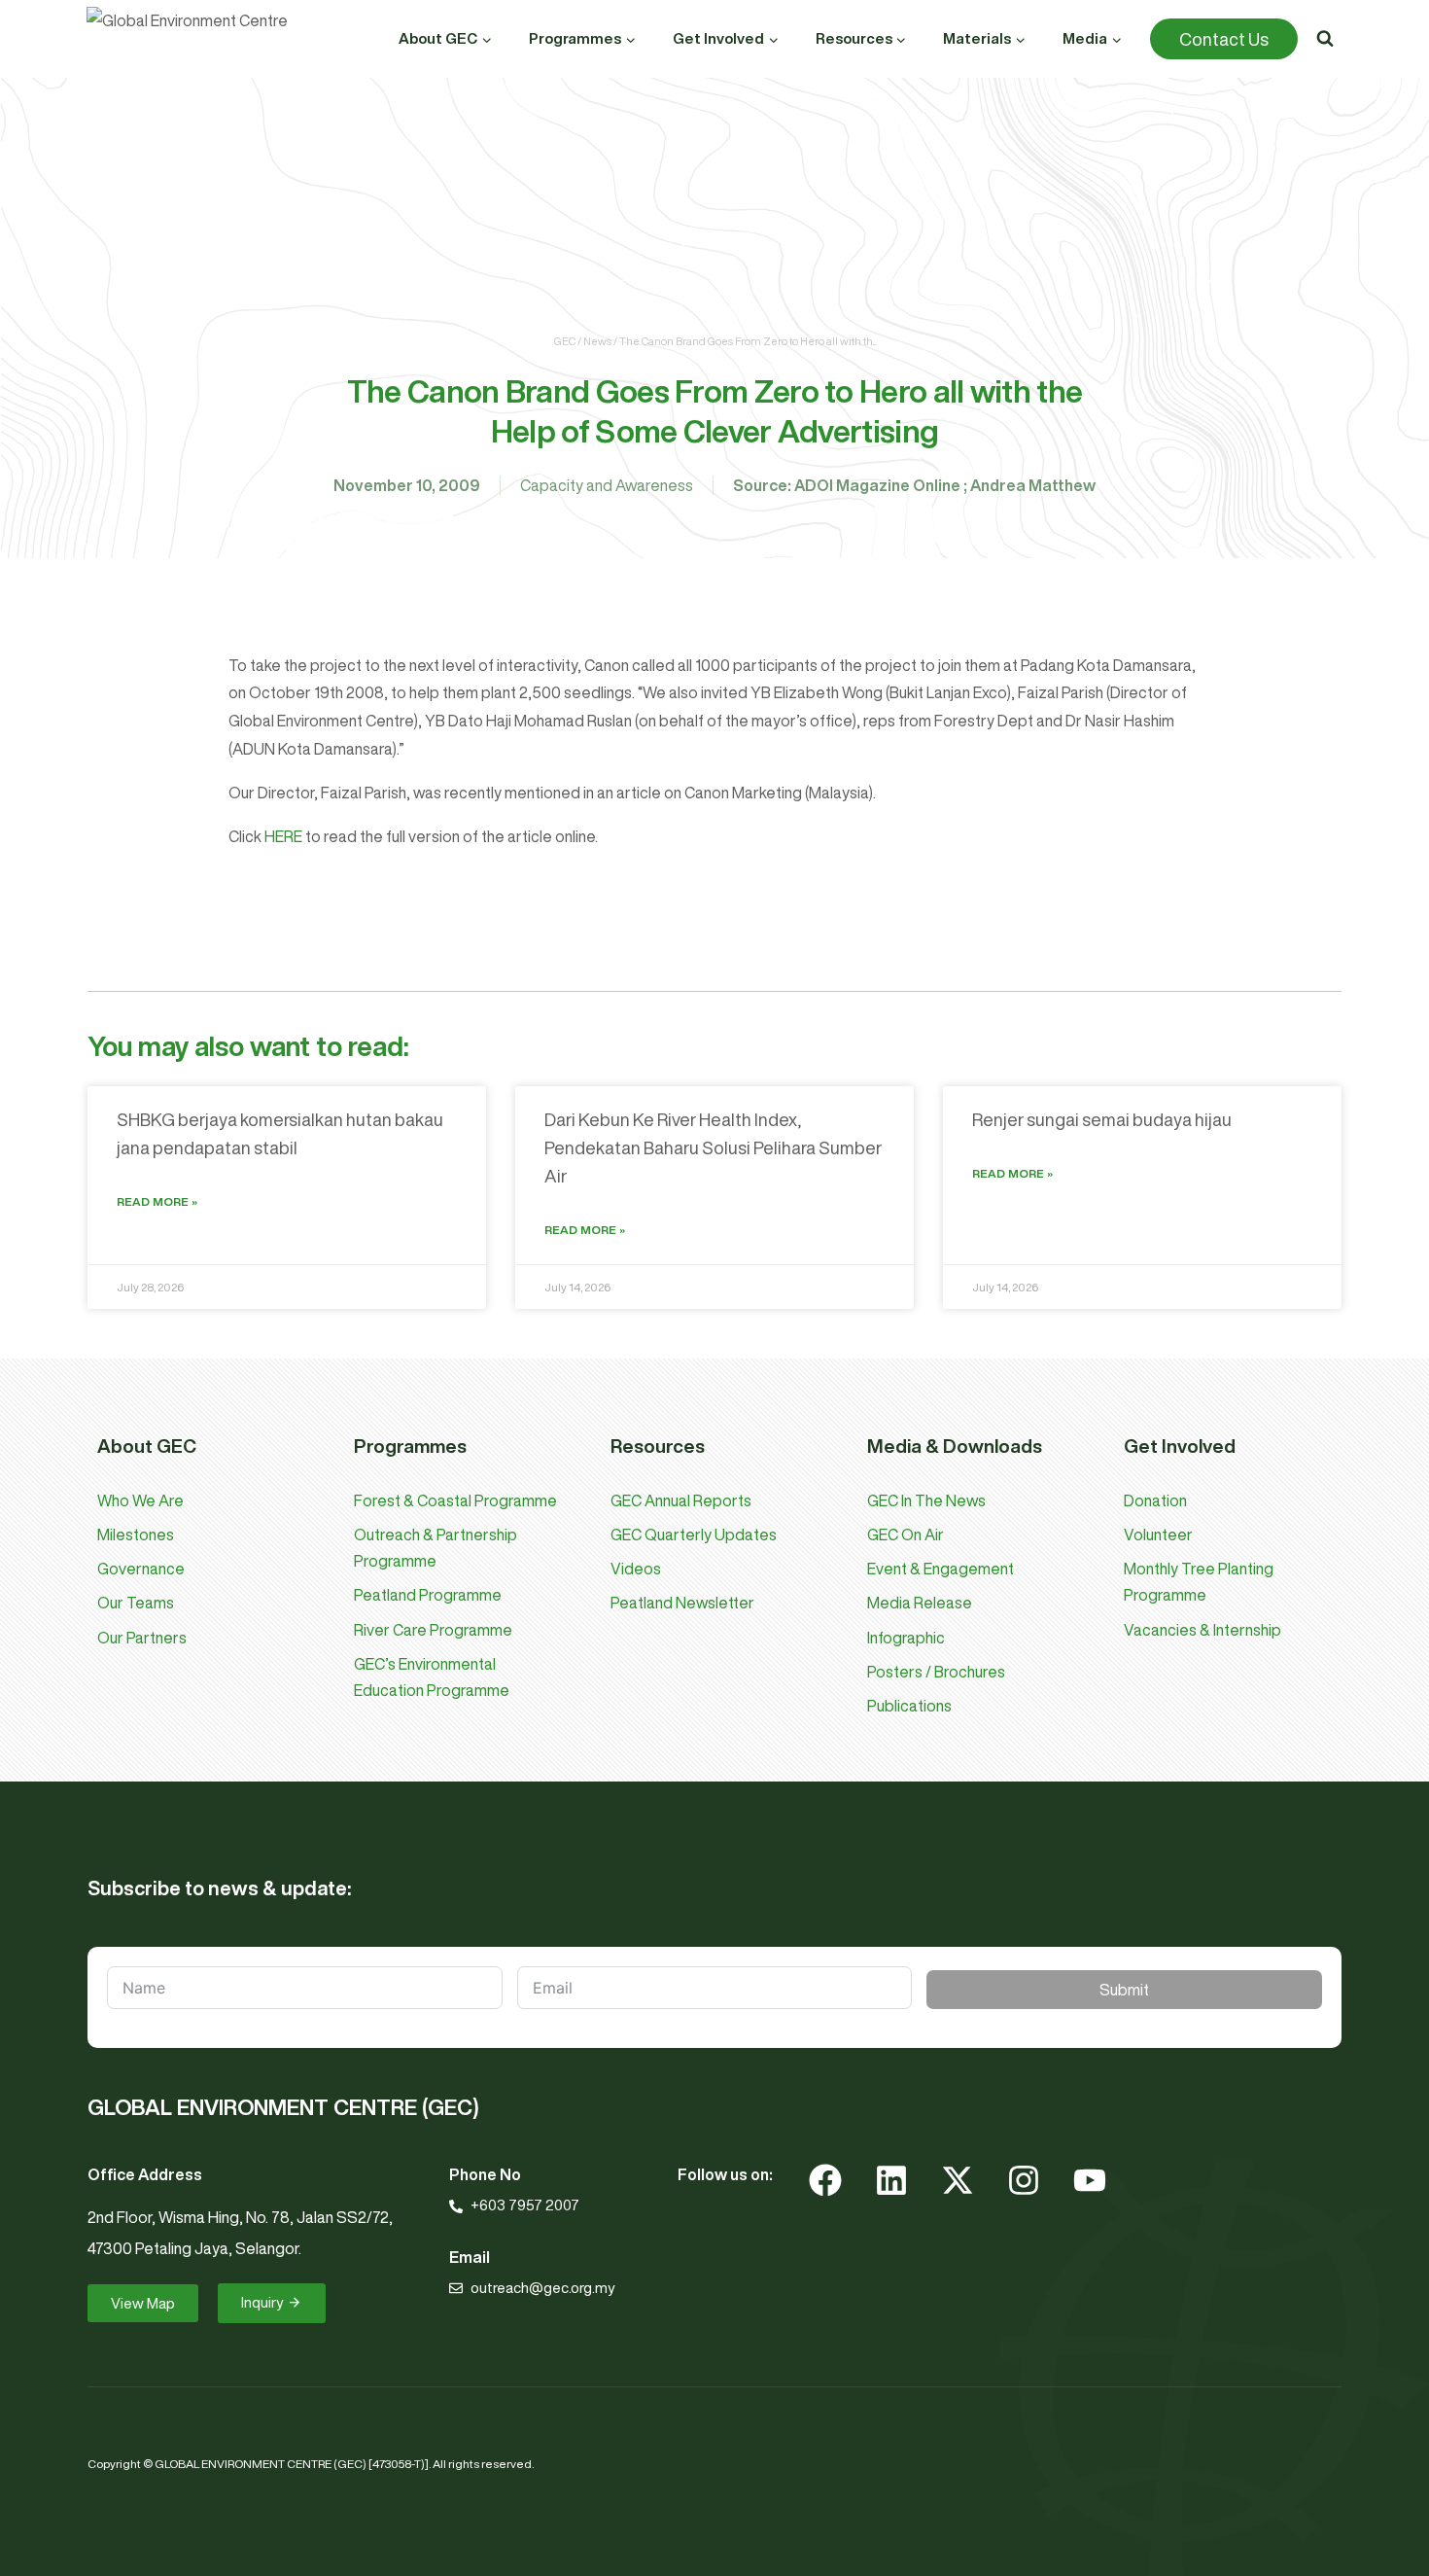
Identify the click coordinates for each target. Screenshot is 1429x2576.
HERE (285, 836)
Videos (636, 1569)
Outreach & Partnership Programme (436, 1548)
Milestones (136, 1535)
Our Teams (136, 1603)
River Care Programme (433, 1630)
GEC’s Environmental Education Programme (432, 1677)
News (597, 341)
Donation (1155, 1500)
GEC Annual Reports (681, 1500)
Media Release (920, 1603)
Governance (141, 1569)
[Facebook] (825, 2180)
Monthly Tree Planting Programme (1199, 1582)
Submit (1124, 1990)
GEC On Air (906, 1535)
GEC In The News (926, 1500)
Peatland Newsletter (682, 1603)
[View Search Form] (1325, 39)
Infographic (906, 1638)
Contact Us (1224, 39)
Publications (909, 1706)
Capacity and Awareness (607, 485)
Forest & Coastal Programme (455, 1500)
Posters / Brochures (936, 1672)
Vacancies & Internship (1202, 1630)
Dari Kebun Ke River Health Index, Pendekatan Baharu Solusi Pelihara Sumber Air (713, 1147)
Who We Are (140, 1500)
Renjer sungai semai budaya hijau (1102, 1119)
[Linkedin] (891, 2180)
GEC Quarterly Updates (694, 1535)
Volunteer (1158, 1535)
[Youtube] (1090, 2180)
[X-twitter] (958, 2180)
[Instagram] (1024, 2180)
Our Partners (142, 1638)
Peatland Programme (428, 1595)
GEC (565, 341)
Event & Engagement (941, 1569)
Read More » (157, 1201)
